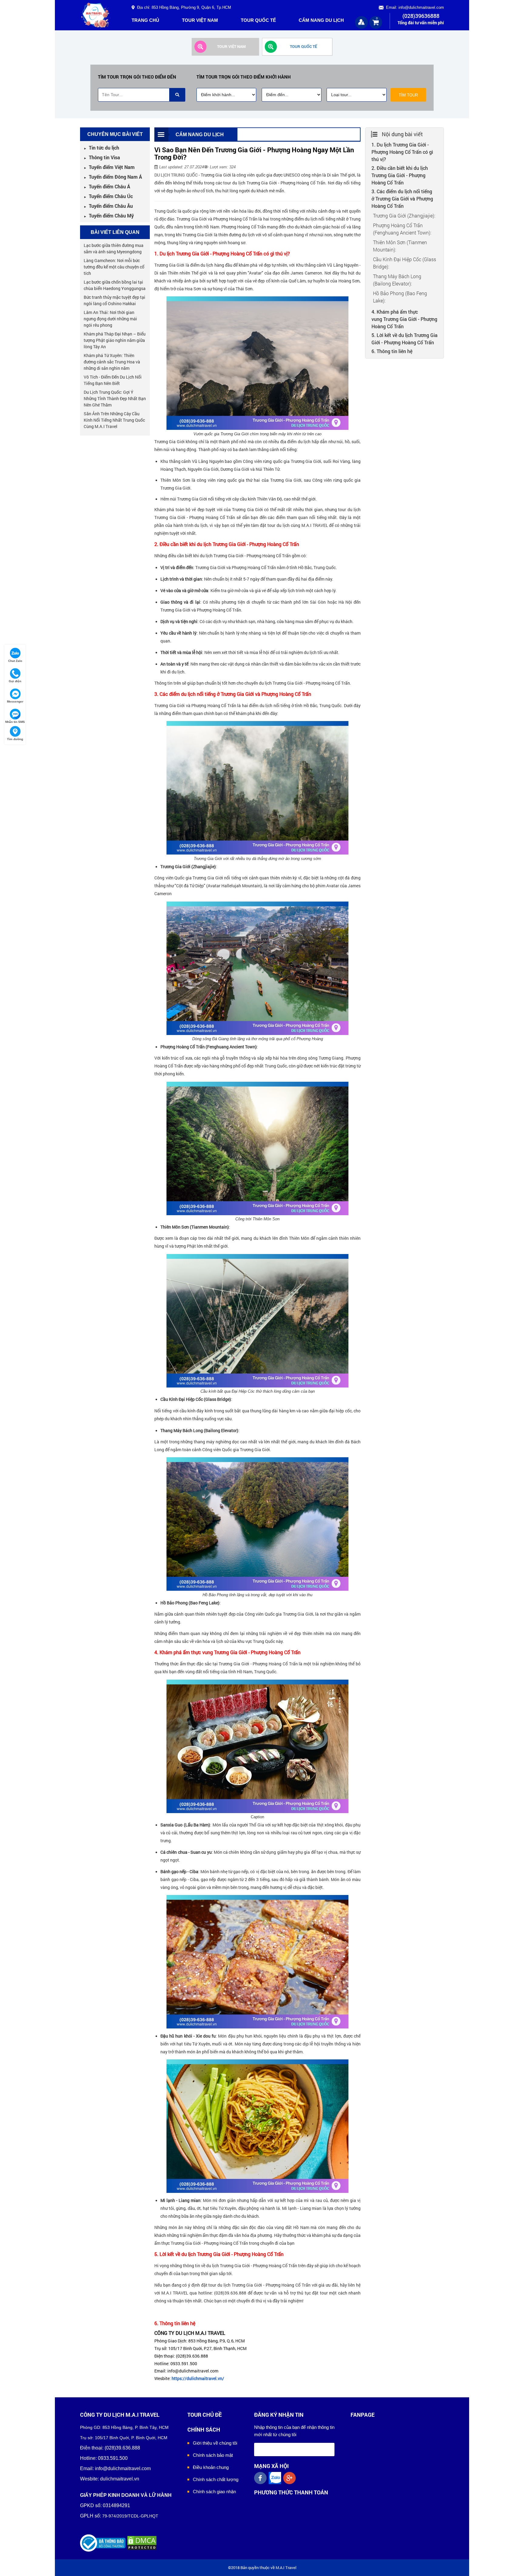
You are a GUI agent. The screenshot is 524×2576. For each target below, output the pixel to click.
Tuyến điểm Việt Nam (109, 167)
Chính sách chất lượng (216, 2479)
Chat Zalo (15, 661)
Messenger (15, 701)
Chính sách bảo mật (213, 2455)
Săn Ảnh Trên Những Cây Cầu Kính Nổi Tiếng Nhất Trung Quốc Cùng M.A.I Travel (114, 420)
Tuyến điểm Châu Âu (108, 206)
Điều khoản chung (211, 2467)
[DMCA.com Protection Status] (142, 2543)
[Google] (291, 2478)
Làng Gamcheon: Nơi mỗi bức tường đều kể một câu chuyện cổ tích (114, 267)
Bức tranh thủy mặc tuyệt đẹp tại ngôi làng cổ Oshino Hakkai (114, 300)
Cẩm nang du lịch (321, 20)
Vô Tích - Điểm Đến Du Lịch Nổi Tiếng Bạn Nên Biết (113, 380)
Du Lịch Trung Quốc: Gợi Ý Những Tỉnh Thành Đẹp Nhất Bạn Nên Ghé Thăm (115, 398)
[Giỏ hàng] (376, 22)
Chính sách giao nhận (214, 2492)
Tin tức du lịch (101, 148)
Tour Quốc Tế (258, 20)
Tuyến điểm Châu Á (107, 186)
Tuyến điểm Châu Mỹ (109, 216)
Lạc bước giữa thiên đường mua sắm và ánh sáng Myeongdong (114, 248)
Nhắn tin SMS (15, 722)
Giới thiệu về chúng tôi (215, 2443)
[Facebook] (261, 2478)
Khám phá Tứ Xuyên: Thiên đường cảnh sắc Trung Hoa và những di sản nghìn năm (112, 362)
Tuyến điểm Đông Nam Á (113, 177)
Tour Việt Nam (200, 20)
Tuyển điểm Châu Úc (108, 196)
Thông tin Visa (102, 157)
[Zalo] (276, 2478)
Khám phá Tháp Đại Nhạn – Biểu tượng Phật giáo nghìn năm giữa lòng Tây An (115, 340)
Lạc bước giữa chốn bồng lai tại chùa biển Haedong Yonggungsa (115, 285)
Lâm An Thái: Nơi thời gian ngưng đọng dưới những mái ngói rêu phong (110, 319)
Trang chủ (145, 20)
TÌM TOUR (408, 95)
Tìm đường (15, 739)
